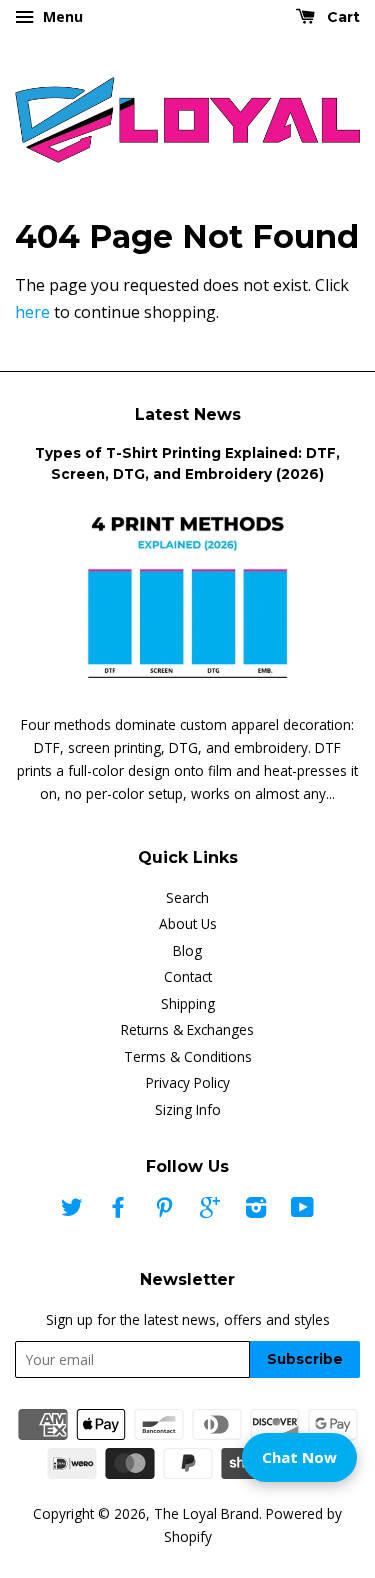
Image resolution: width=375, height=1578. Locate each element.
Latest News (188, 414)
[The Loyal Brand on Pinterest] (164, 1210)
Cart (341, 17)
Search (187, 897)
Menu (61, 16)
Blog (187, 950)
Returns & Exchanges (187, 1029)
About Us (188, 923)
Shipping (188, 1003)
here (32, 312)
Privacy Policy (188, 1082)
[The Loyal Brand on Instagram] (256, 1210)
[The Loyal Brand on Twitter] (72, 1210)
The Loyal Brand (206, 1513)
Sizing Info (188, 1109)
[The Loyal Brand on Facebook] (118, 1210)
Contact (188, 976)
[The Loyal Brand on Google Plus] (210, 1210)
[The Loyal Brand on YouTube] (302, 1210)
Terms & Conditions (188, 1056)
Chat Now (299, 1457)
